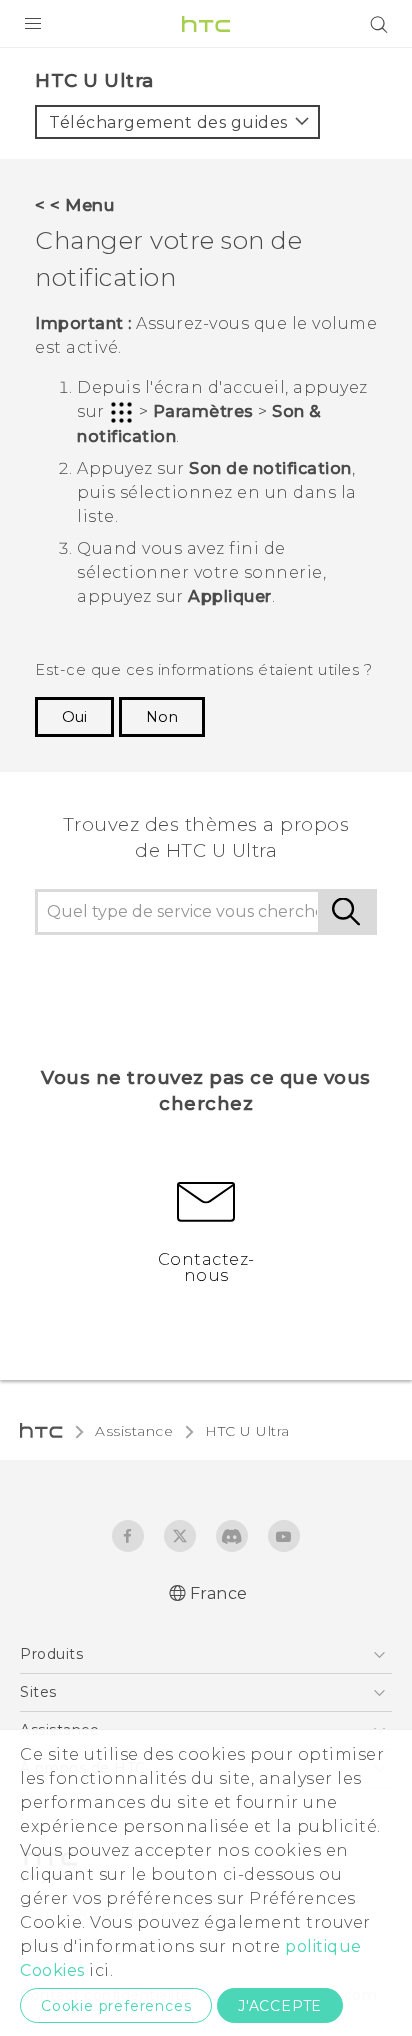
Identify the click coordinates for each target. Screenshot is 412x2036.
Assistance (134, 1431)
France (219, 1593)
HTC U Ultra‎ (247, 1431)
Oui (74, 717)
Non (162, 717)
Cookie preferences (116, 2006)
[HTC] (206, 24)
